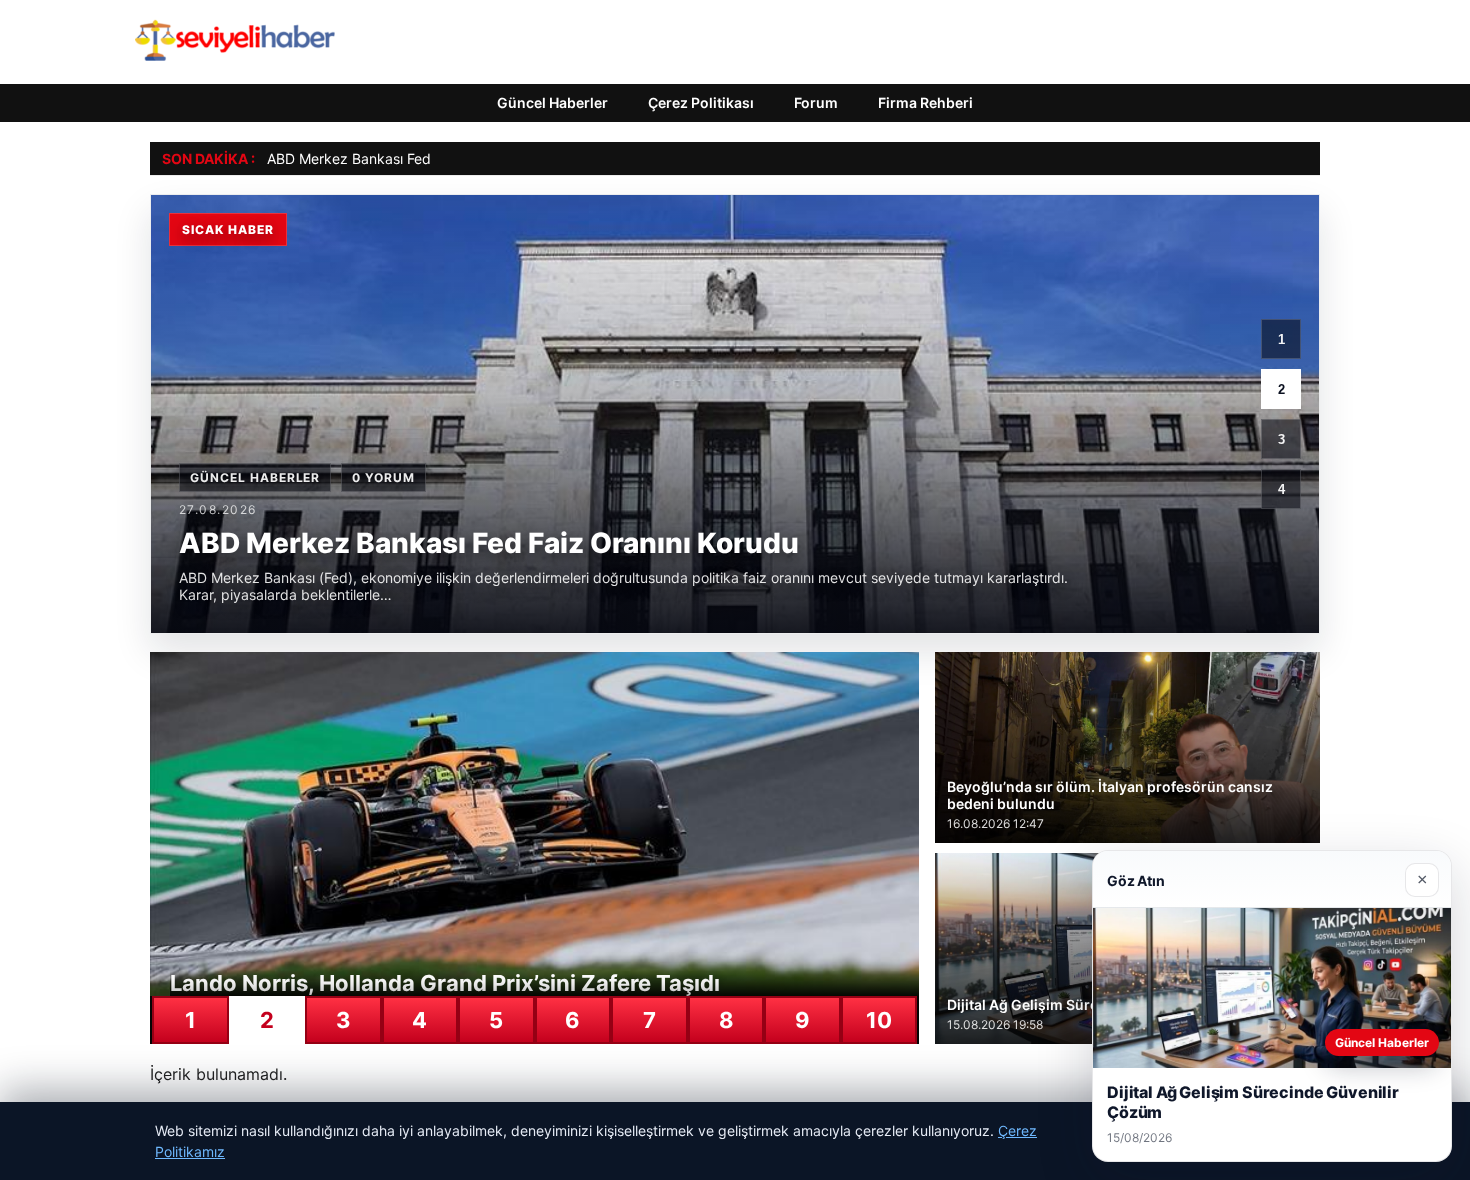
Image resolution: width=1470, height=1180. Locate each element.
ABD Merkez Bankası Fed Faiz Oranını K (396, 158)
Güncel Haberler (552, 102)
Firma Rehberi (925, 102)
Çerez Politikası (701, 102)
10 (879, 1020)
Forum (816, 102)
